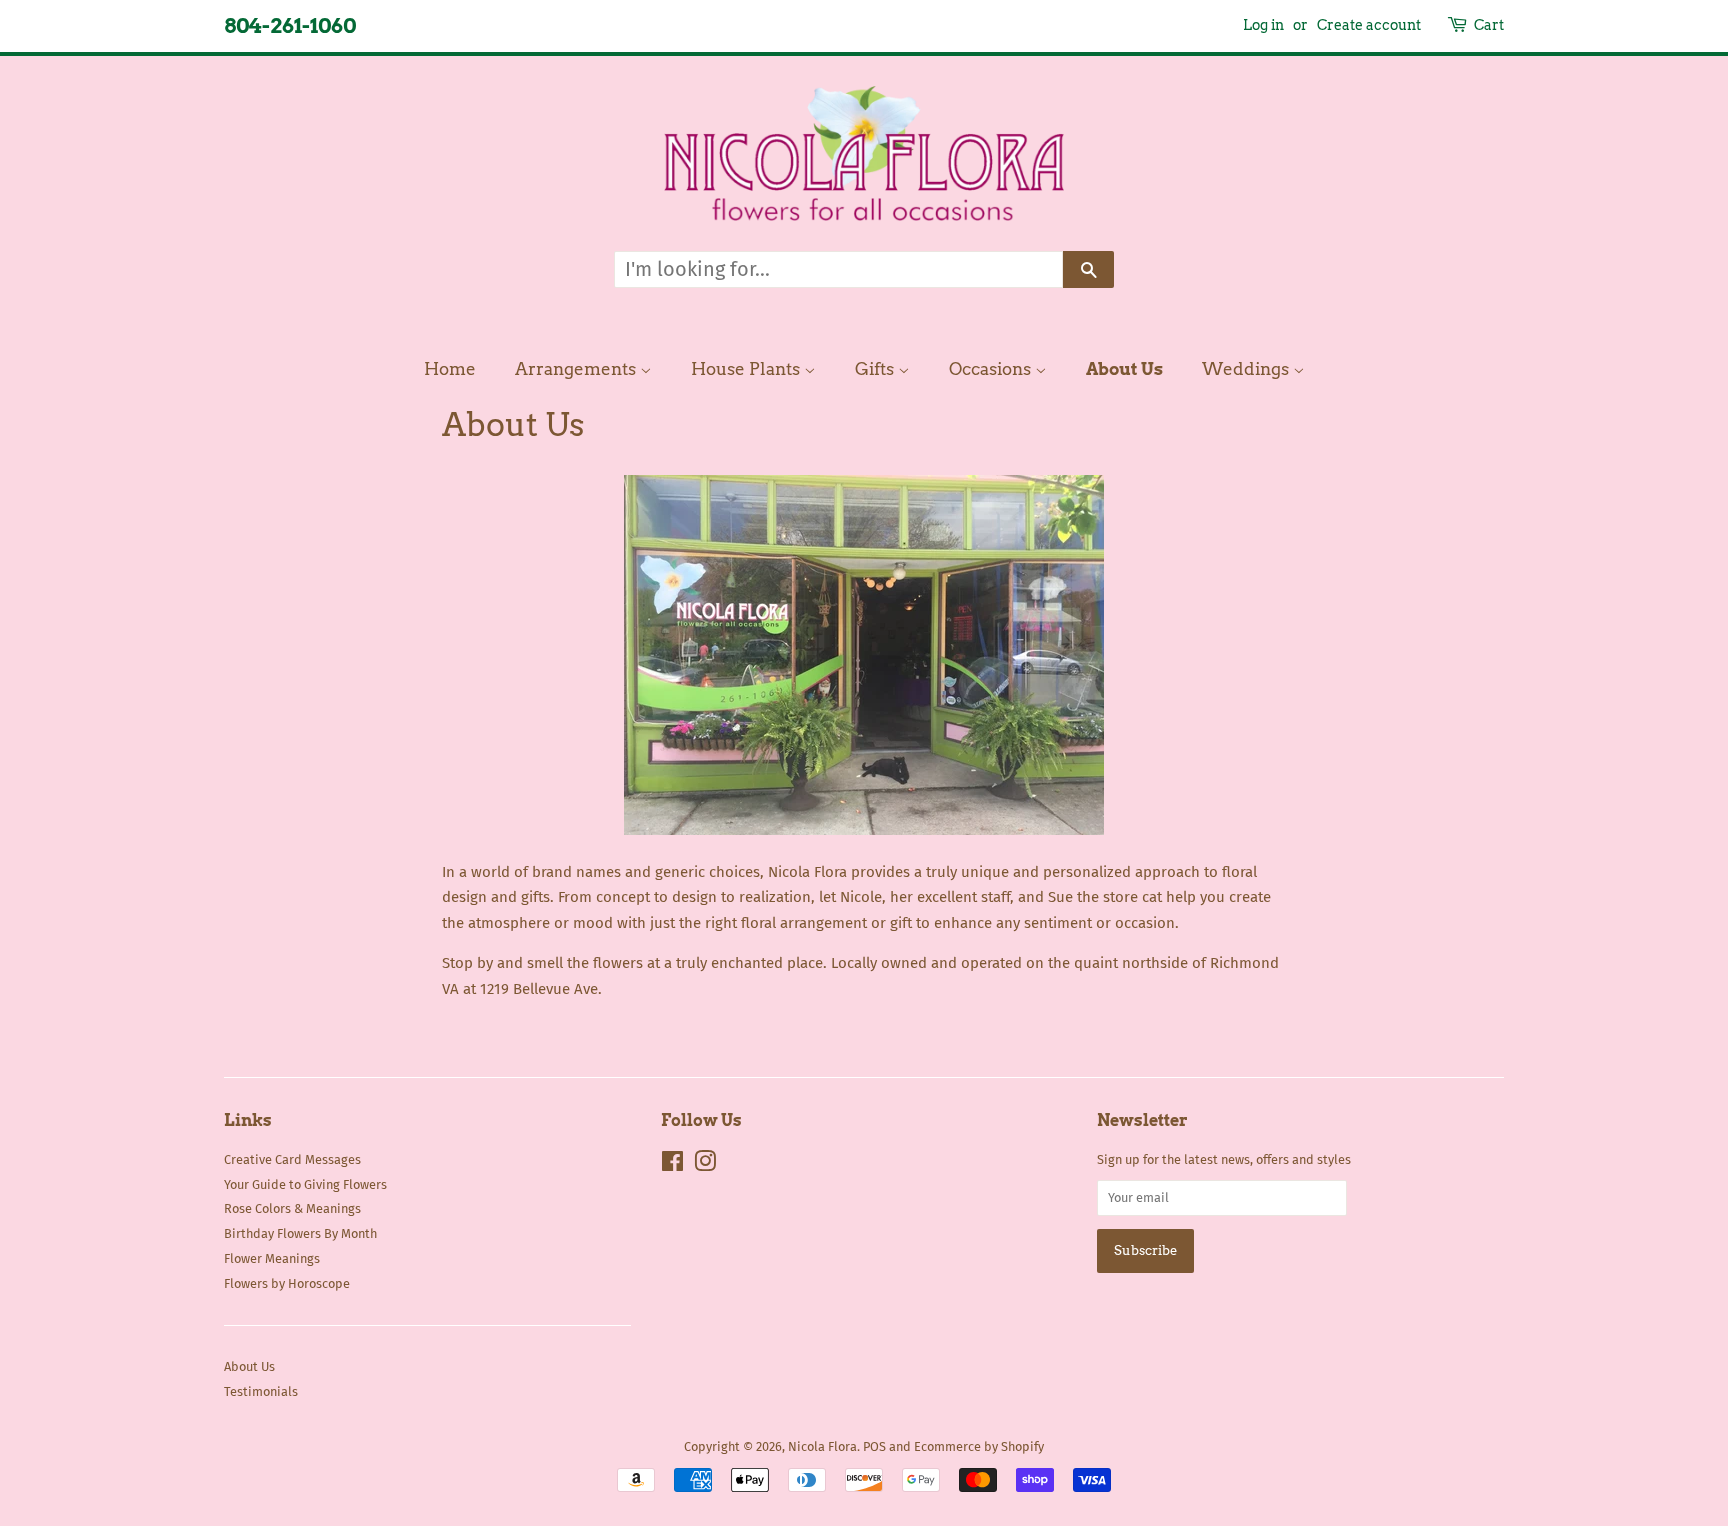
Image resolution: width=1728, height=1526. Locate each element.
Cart (1489, 25)
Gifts (876, 369)
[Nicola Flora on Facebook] (672, 1165)
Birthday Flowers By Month (300, 1233)
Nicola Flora (822, 1446)
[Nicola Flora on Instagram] (705, 1165)
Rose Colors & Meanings (292, 1208)
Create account (1369, 25)
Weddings (1247, 369)
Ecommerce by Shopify (979, 1446)
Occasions (992, 369)
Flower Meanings (272, 1258)
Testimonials (261, 1391)
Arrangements (577, 369)
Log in (1263, 25)
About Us (1124, 369)
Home (450, 369)
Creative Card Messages (292, 1159)
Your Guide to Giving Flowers (305, 1184)
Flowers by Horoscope (287, 1283)
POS (874, 1446)
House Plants (747, 369)
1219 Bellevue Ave (539, 989)
